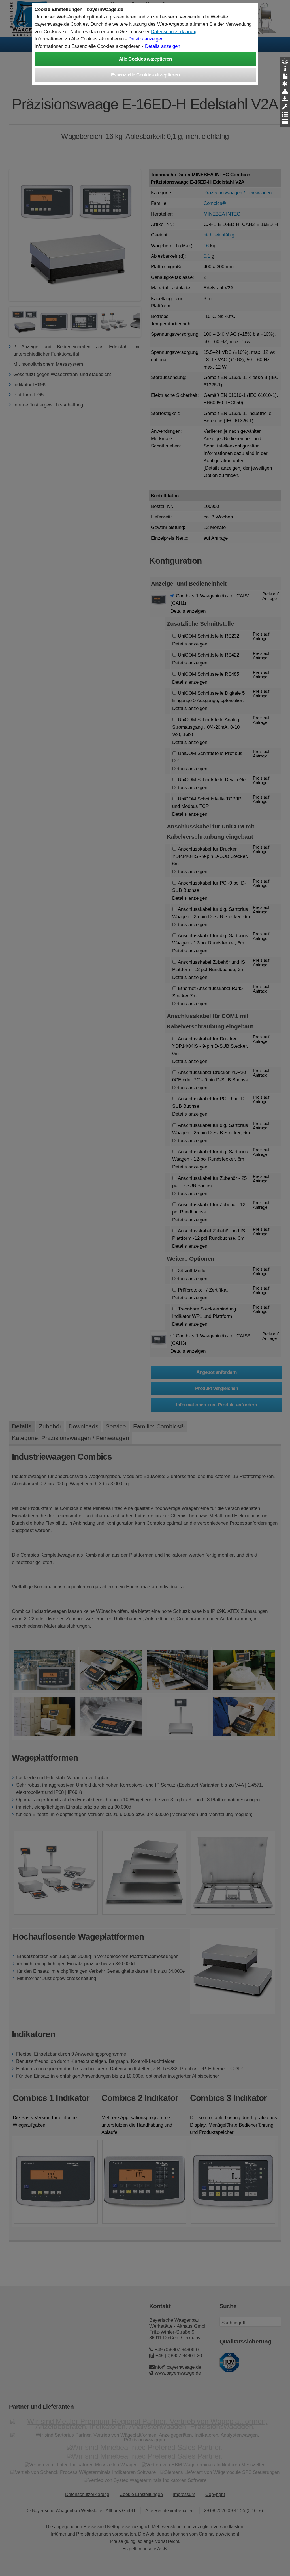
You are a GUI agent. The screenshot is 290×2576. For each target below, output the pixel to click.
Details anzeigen (146, 39)
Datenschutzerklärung (174, 31)
